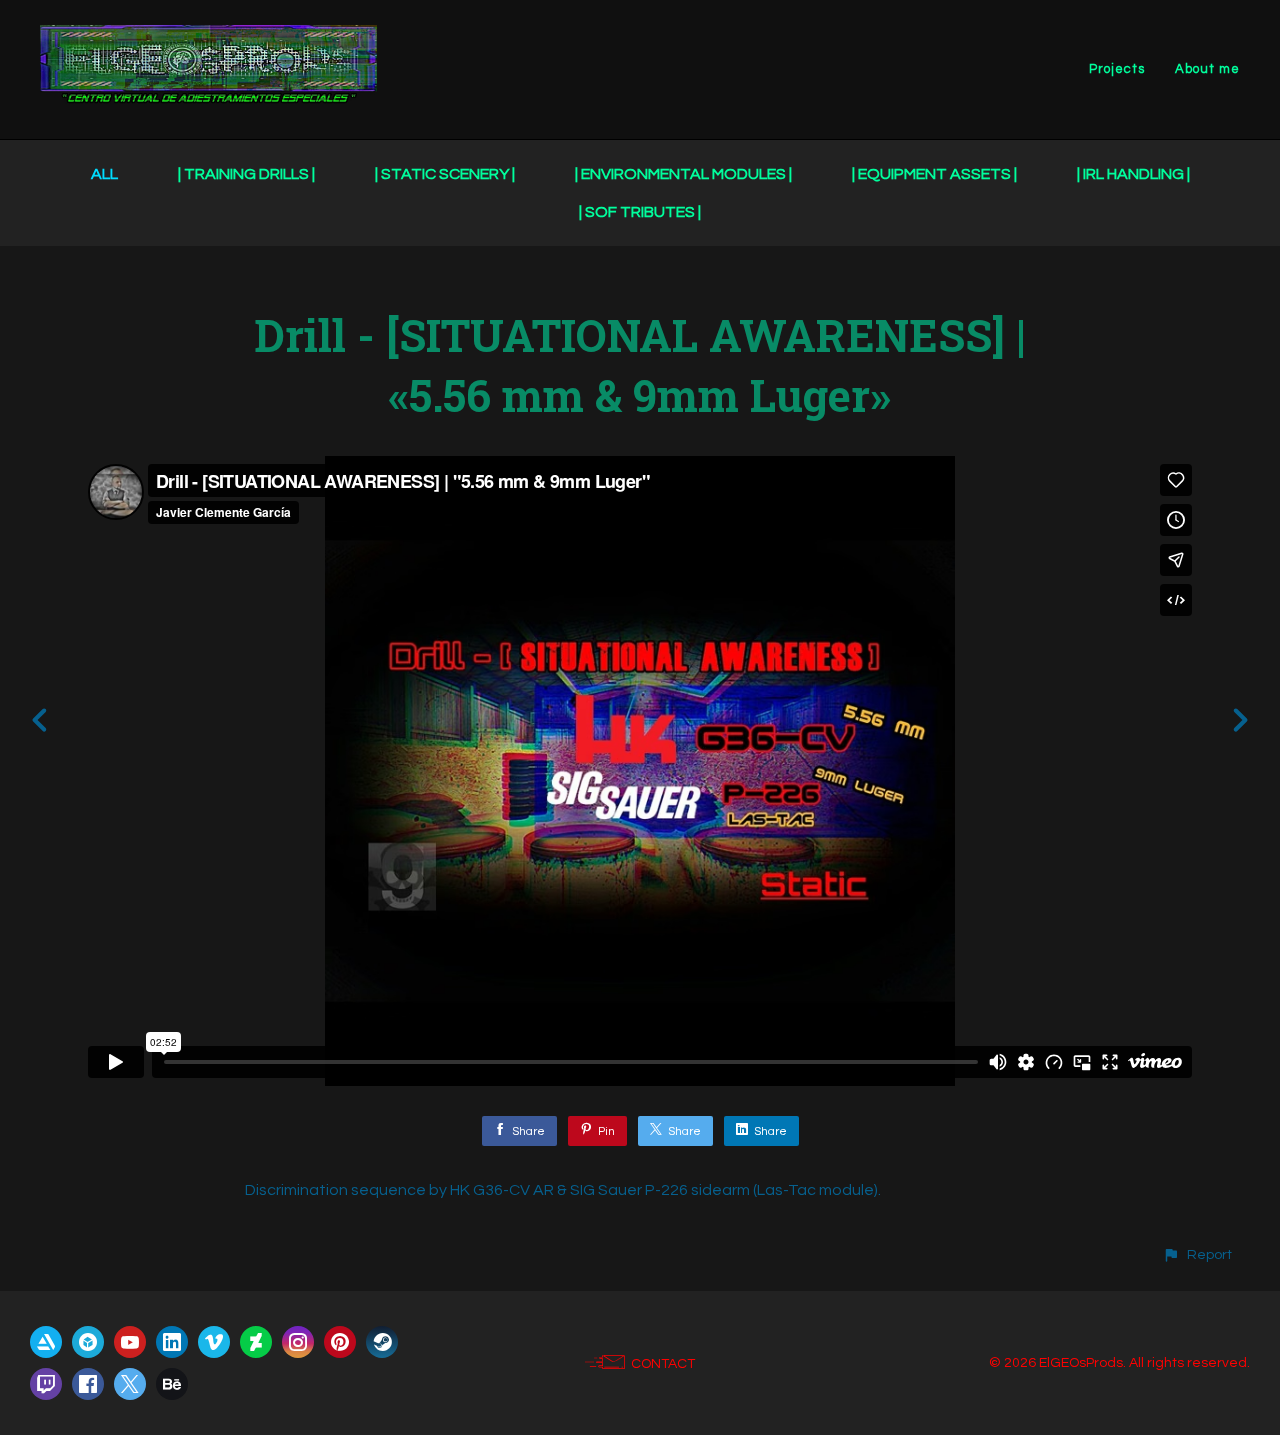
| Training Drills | (246, 174)
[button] (1197, 1254)
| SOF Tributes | (640, 212)
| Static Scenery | (445, 174)
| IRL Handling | (1133, 174)
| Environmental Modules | (683, 174)
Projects (1117, 69)
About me (1207, 69)
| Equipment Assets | (934, 174)
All (104, 174)
